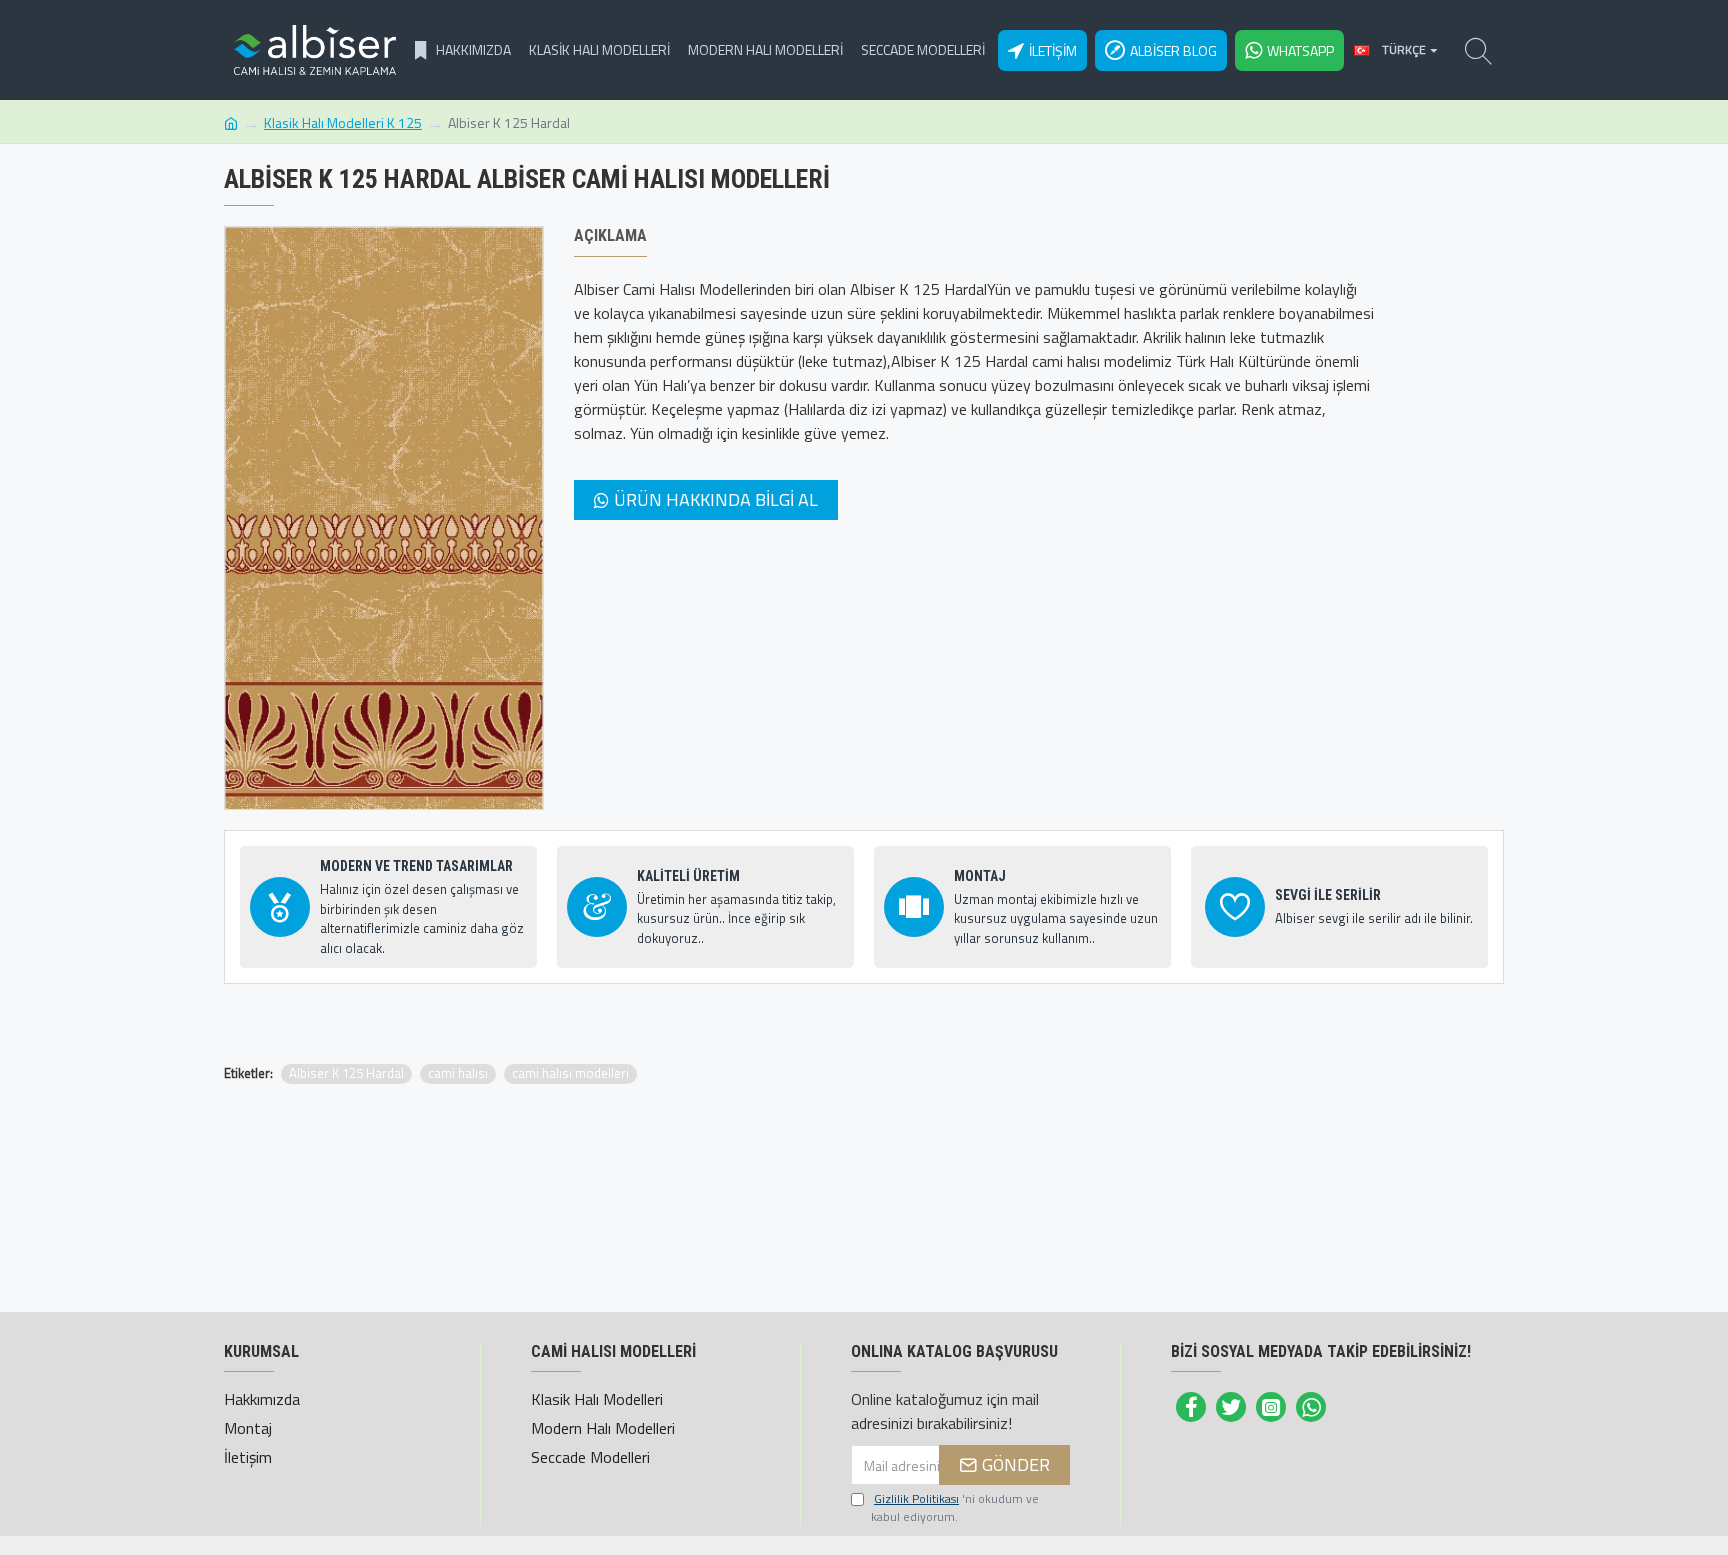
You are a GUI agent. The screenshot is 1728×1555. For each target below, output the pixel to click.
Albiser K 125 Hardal (346, 1073)
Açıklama (610, 235)
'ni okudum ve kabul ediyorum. (955, 1508)
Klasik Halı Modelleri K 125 (343, 122)
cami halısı (458, 1073)
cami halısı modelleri (570, 1073)
